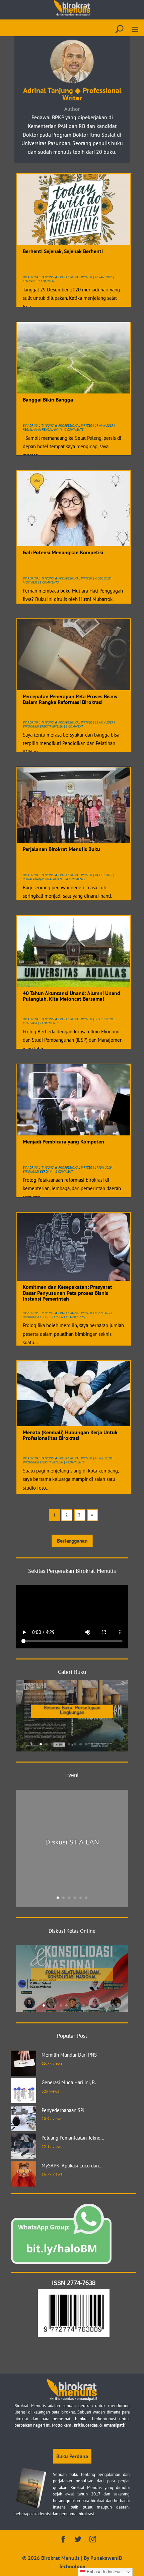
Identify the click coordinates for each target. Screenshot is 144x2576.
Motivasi (30, 582)
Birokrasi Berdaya (38, 1172)
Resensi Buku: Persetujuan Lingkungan (72, 1710)
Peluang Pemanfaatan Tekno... (73, 2138)
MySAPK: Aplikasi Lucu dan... (72, 2166)
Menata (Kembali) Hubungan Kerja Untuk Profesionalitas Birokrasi (70, 1435)
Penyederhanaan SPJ (63, 2110)
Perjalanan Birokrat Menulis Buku (61, 849)
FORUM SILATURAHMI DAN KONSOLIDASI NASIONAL (72, 1974)
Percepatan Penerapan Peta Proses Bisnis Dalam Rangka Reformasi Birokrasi (70, 699)
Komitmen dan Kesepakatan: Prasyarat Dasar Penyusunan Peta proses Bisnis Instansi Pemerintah (67, 1293)
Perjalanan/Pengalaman (42, 430)
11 (98, 1744)
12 (103, 1744)
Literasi (29, 281)
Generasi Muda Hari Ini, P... (69, 2082)
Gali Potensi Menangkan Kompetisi (63, 552)
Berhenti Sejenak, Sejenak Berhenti (63, 251)
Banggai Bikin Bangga (48, 400)
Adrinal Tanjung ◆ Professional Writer (60, 277)
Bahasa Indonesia (103, 2572)
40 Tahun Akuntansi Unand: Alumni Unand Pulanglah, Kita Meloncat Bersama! (71, 996)
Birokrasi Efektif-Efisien (43, 726)
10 (92, 1744)
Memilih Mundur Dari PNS (69, 2055)
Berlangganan (72, 1541)
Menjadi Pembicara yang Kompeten (63, 1141)
